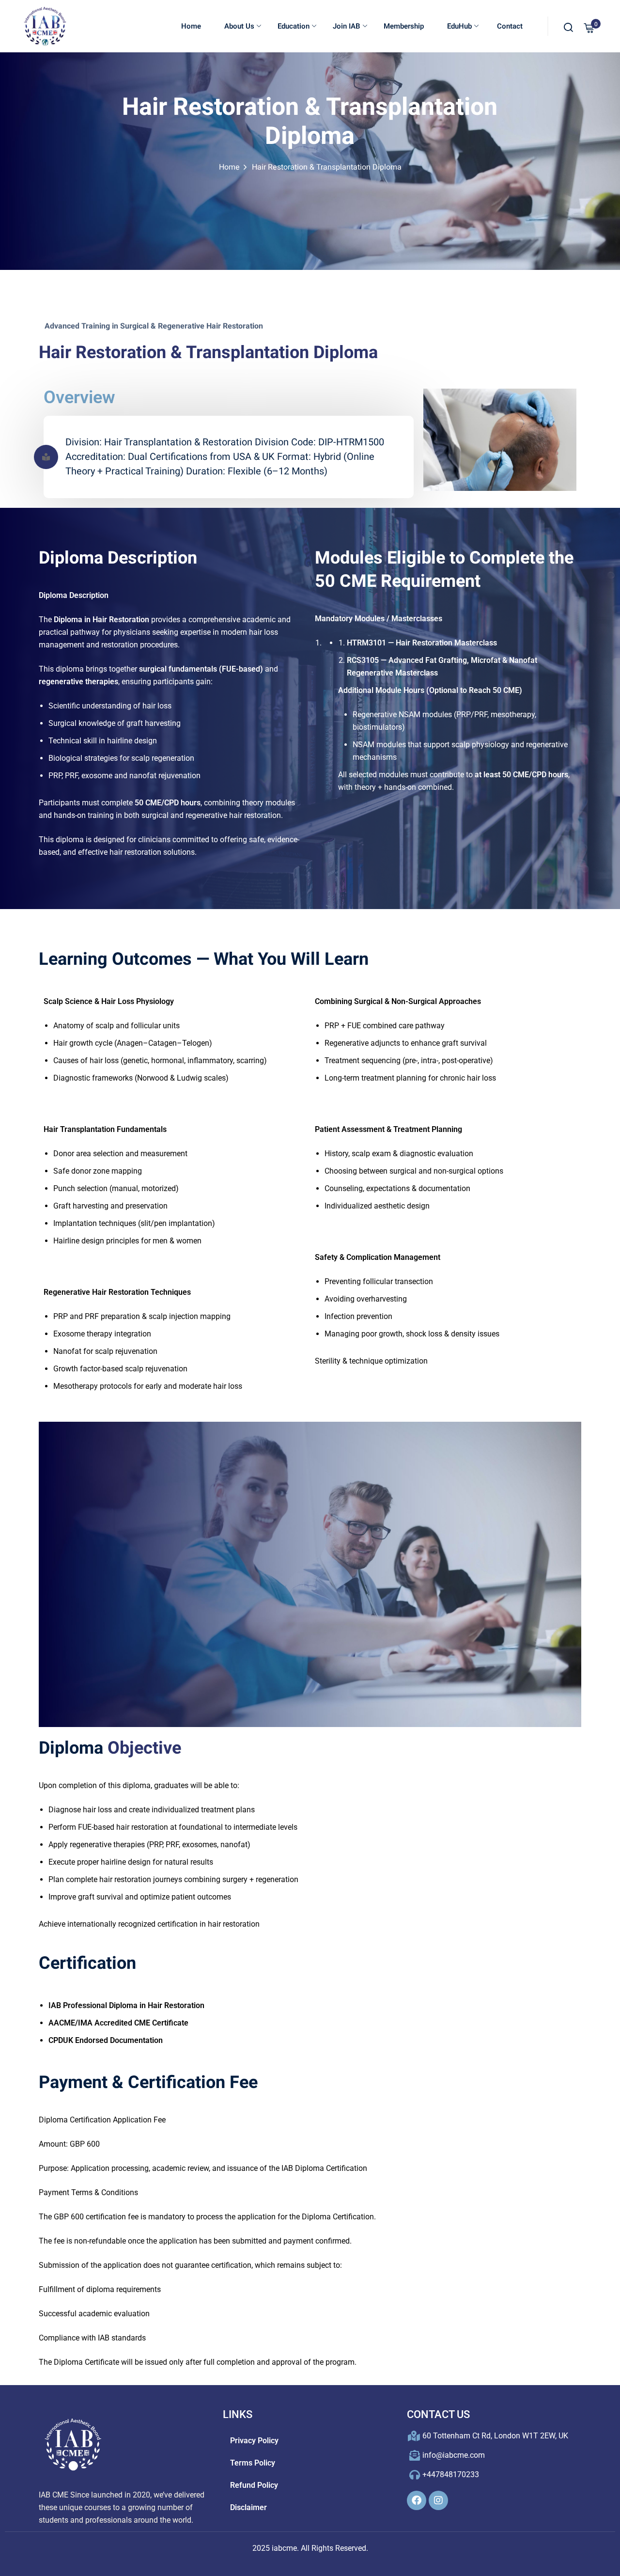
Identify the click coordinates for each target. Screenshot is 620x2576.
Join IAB (347, 26)
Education (294, 26)
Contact (509, 26)
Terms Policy (253, 2463)
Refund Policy (254, 2485)
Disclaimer (248, 2507)
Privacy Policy (254, 2441)
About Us (239, 26)
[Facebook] (417, 2500)
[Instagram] (438, 2500)
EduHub (459, 26)
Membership (404, 26)
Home (191, 26)
